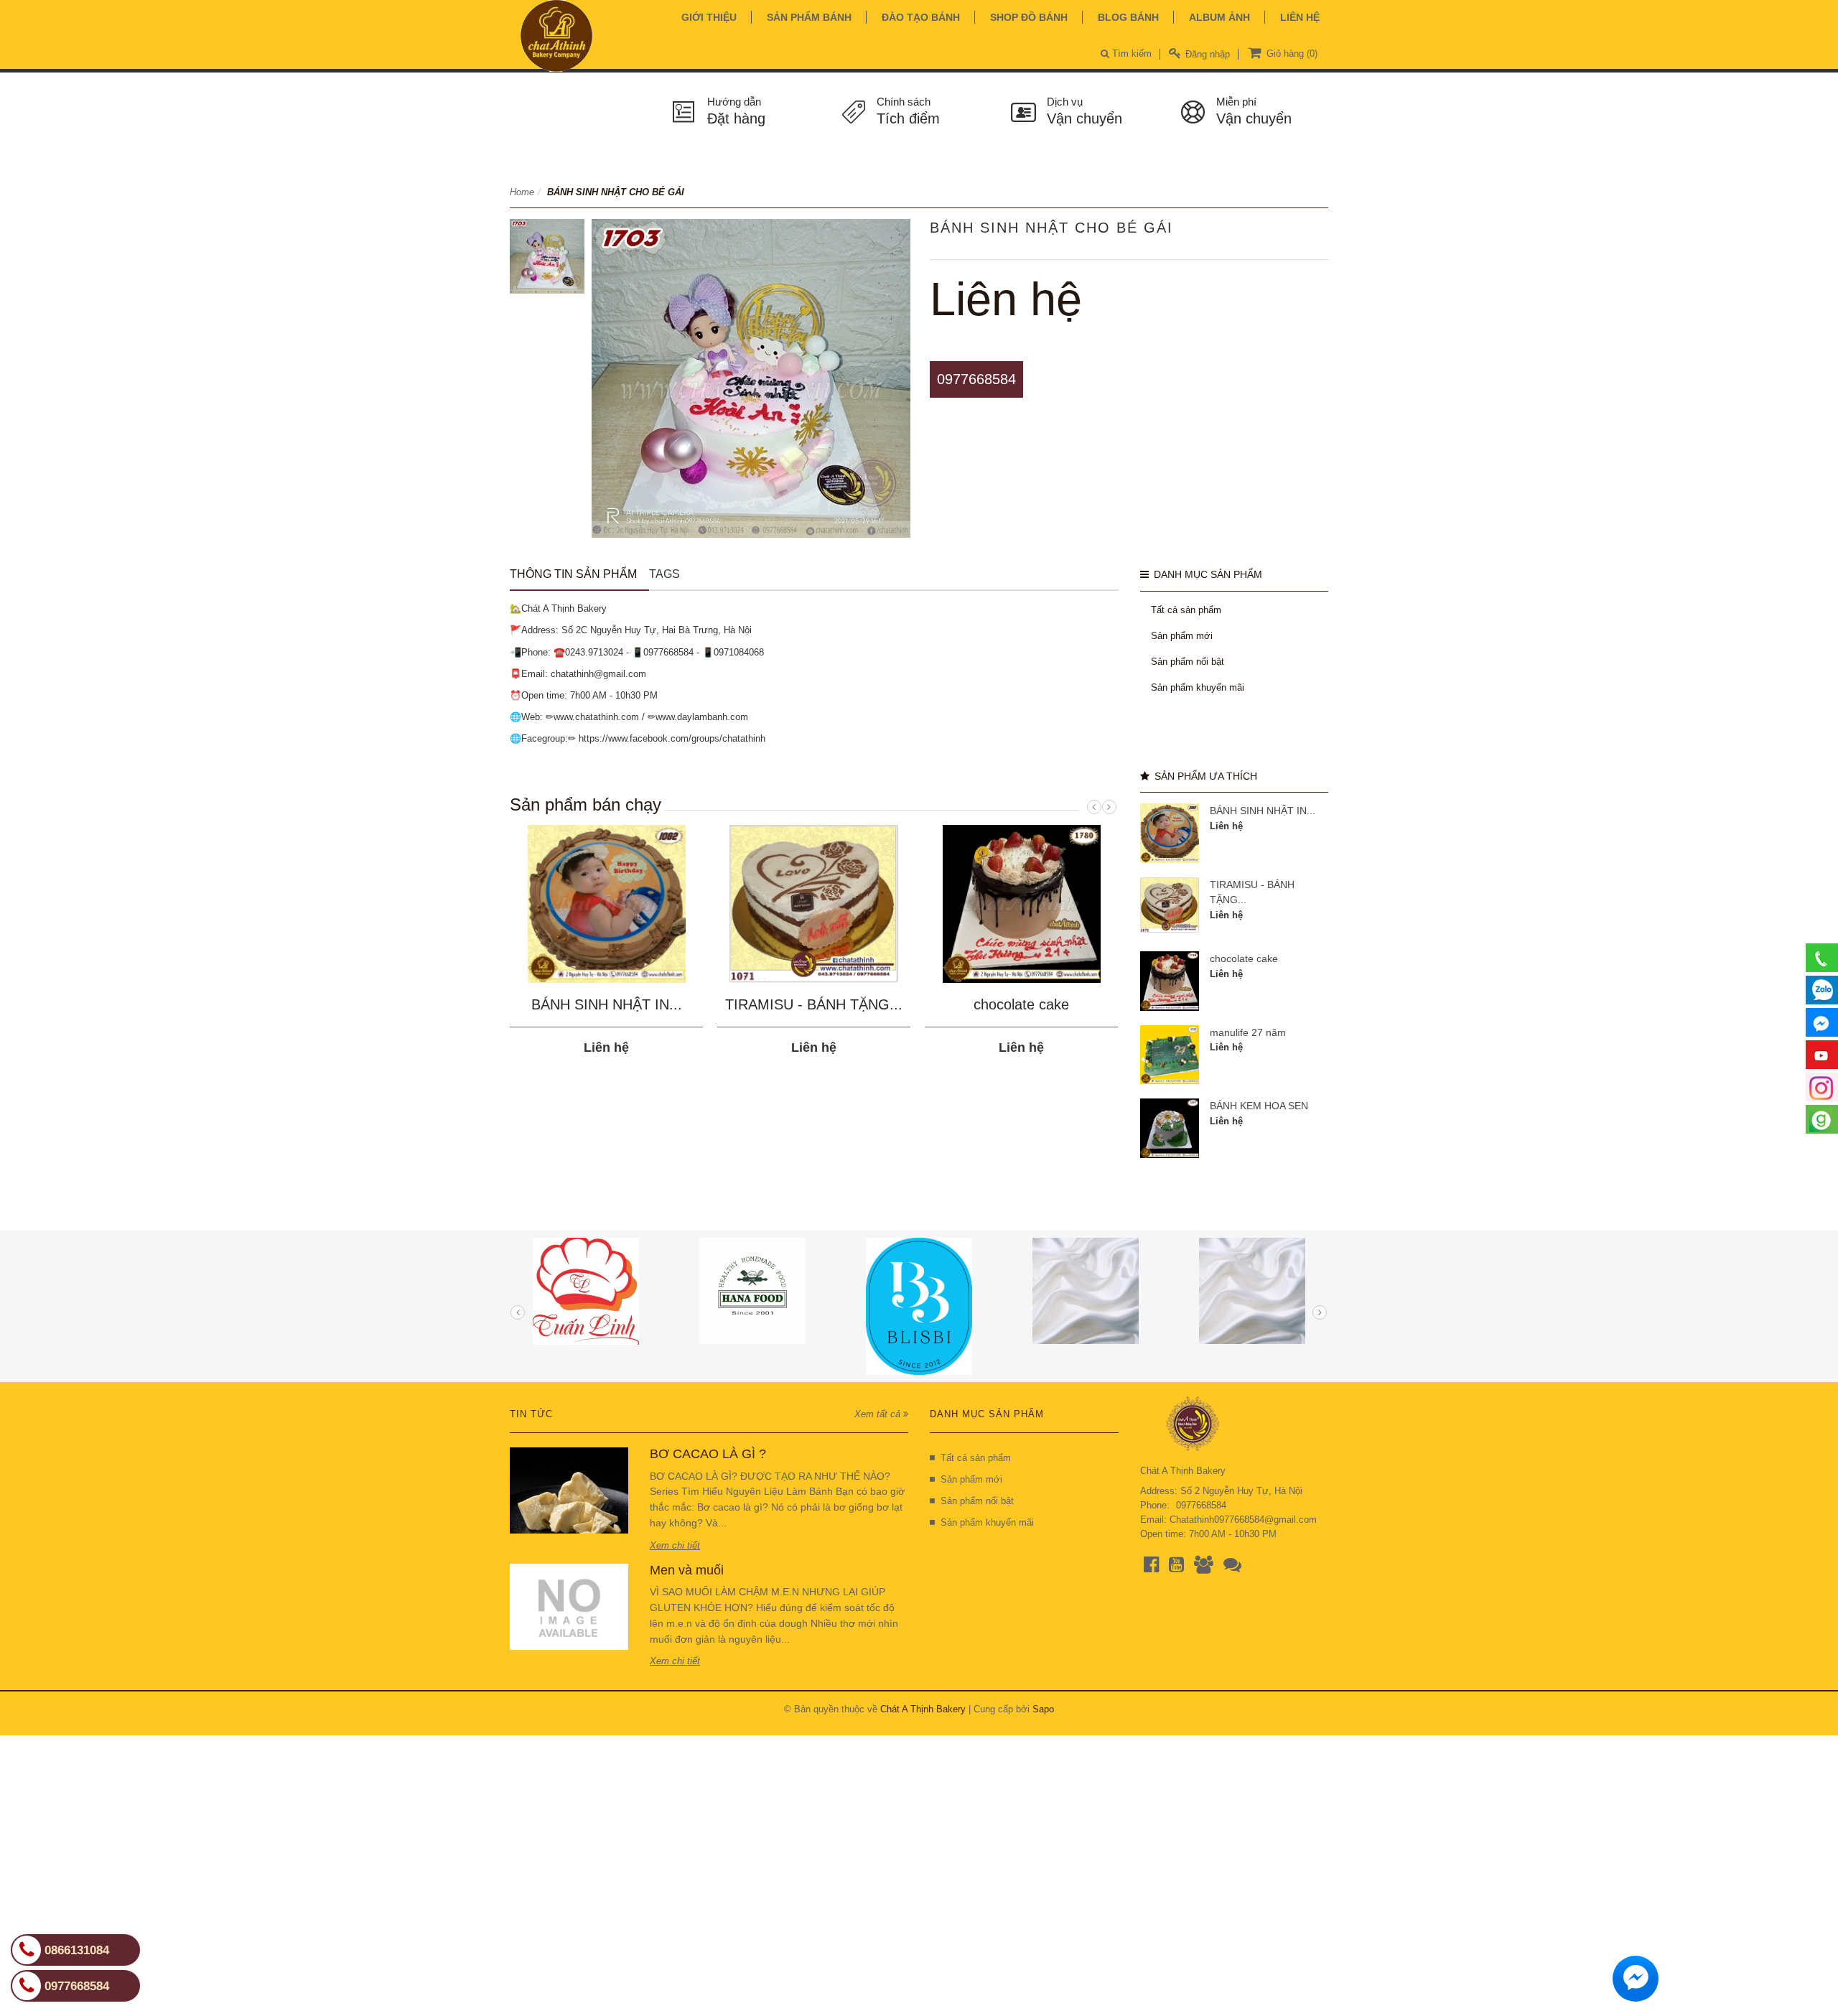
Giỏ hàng (1291, 53)
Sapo (1043, 1709)
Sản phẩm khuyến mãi (1198, 687)
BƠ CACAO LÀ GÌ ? (708, 1454)
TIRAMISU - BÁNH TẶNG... (814, 1004)
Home (522, 192)
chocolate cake (1021, 1004)
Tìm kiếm (1130, 53)
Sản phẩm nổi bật (1188, 662)
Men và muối (687, 1570)
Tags (664, 574)
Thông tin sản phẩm (573, 574)
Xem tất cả (879, 1414)
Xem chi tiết (675, 1545)
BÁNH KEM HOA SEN (1259, 1106)
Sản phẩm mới (1182, 636)
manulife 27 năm (1248, 1032)
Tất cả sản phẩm (1186, 610)
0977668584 (976, 379)
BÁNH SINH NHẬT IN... (607, 1004)
